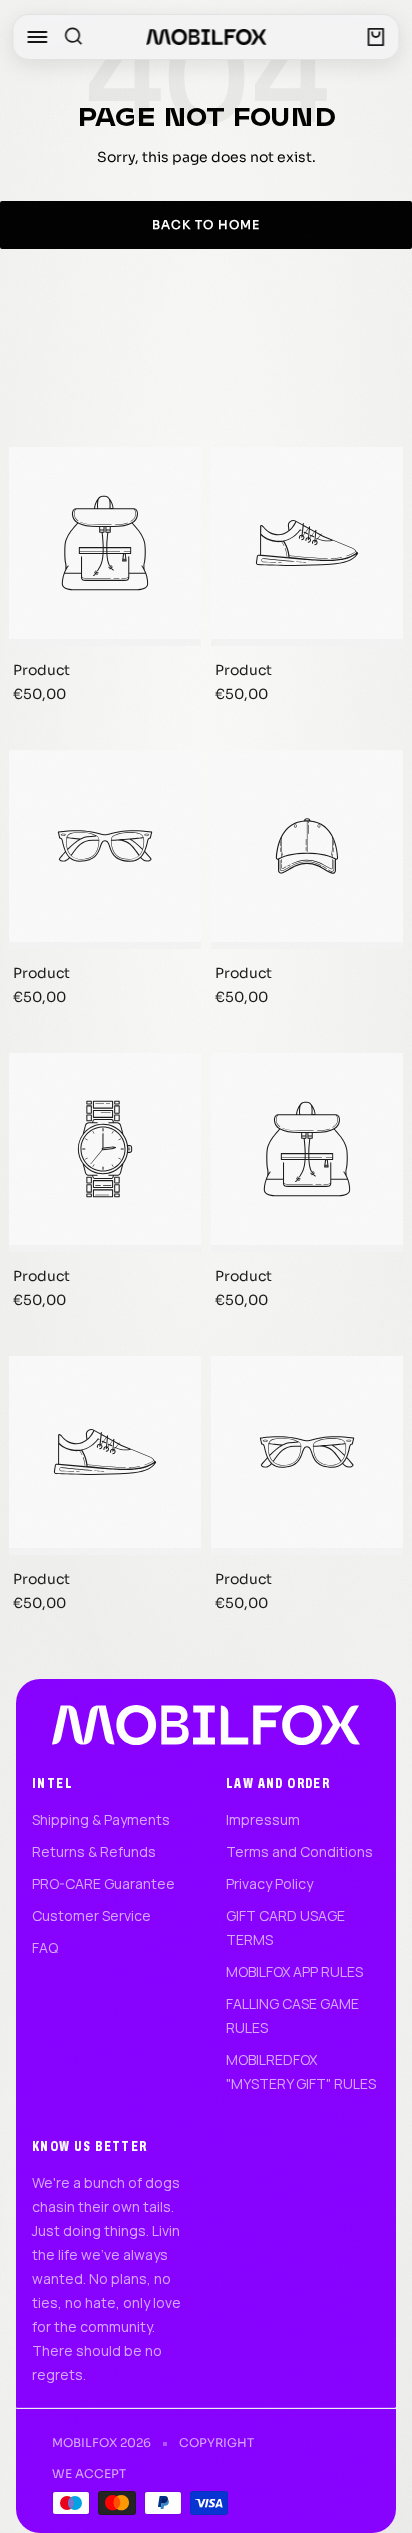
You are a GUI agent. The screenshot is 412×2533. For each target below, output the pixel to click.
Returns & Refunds (94, 1851)
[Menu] (37, 37)
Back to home (206, 224)
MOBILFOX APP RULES (294, 1971)
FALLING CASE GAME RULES (292, 2015)
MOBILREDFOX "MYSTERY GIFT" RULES (301, 2071)
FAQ (45, 1947)
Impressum (263, 1819)
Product (41, 670)
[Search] (73, 37)
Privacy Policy (269, 1883)
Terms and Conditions (299, 1851)
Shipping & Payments (101, 1819)
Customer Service (91, 1915)
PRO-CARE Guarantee (103, 1883)
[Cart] (376, 37)
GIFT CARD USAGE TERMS (285, 1927)
